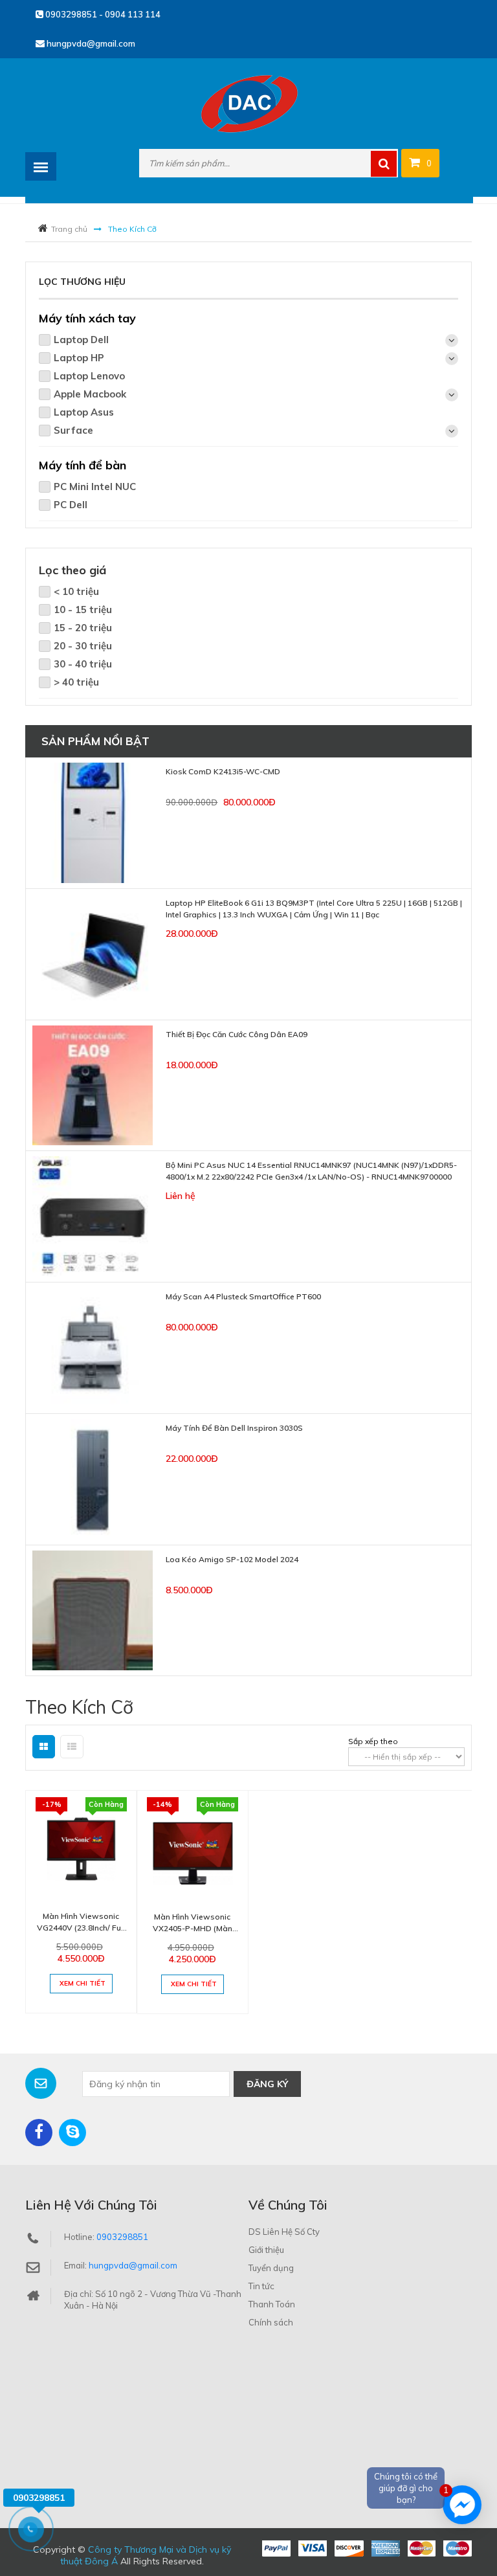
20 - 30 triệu (83, 646)
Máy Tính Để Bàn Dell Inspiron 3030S (234, 1428)
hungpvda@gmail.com (90, 43)
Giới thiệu (266, 2250)
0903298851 (122, 2237)
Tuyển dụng (271, 2268)
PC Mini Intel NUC (95, 487)
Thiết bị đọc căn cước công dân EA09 (237, 1034)
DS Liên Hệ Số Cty (284, 2232)
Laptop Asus (84, 412)
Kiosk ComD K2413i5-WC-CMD (223, 771)
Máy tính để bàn (83, 465)
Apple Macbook (90, 394)
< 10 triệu (76, 591)
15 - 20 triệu (83, 628)
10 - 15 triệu (83, 610)
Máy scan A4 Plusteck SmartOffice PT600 (243, 1296)
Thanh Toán (272, 2304)
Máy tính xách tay (87, 318)
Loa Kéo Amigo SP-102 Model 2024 (232, 1559)
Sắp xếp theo (373, 1741)
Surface (73, 430)
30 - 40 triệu (83, 664)
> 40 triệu (76, 682)
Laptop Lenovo (89, 376)
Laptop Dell (81, 340)
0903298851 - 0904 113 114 (102, 14)
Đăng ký (267, 2084)
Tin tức (261, 2286)
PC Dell (71, 505)
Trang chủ (69, 229)
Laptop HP (79, 358)
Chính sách (271, 2322)
